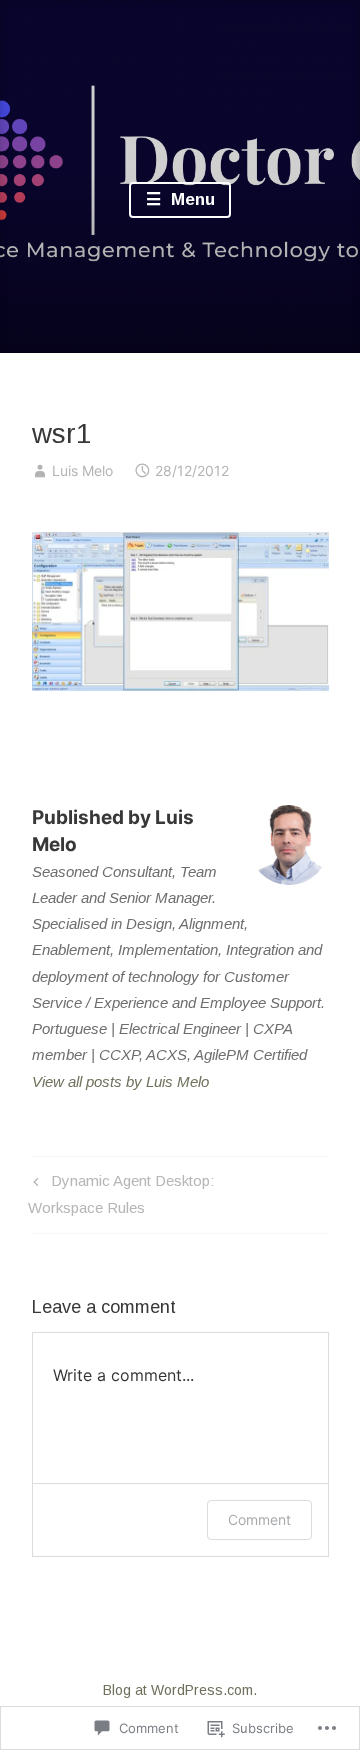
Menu (190, 199)
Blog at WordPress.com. (180, 1690)
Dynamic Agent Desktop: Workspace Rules (120, 1193)
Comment (259, 1519)
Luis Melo (82, 470)
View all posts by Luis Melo (120, 1081)
